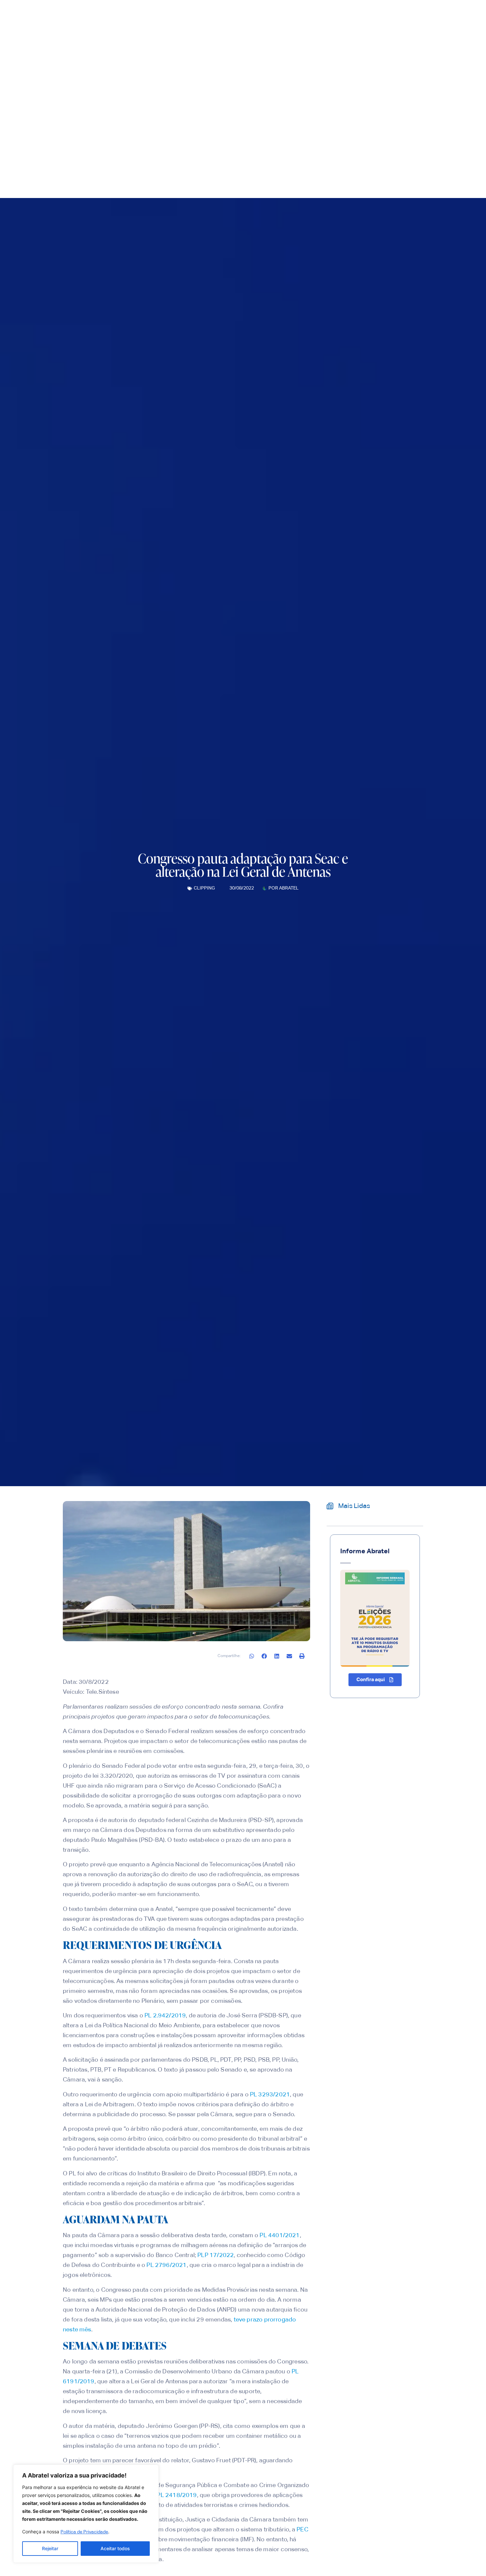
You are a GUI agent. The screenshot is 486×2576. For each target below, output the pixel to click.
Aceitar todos (115, 2548)
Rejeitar (50, 2548)
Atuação (255, 129)
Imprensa (218, 129)
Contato (324, 129)
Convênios (294, 129)
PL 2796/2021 (166, 2265)
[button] (252, 1656)
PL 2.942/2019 (165, 2016)
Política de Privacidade (84, 2532)
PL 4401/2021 (280, 2236)
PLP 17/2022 (216, 2255)
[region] (86, 2514)
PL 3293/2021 (270, 2095)
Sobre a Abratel (172, 129)
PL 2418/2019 (177, 2495)
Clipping (204, 888)
